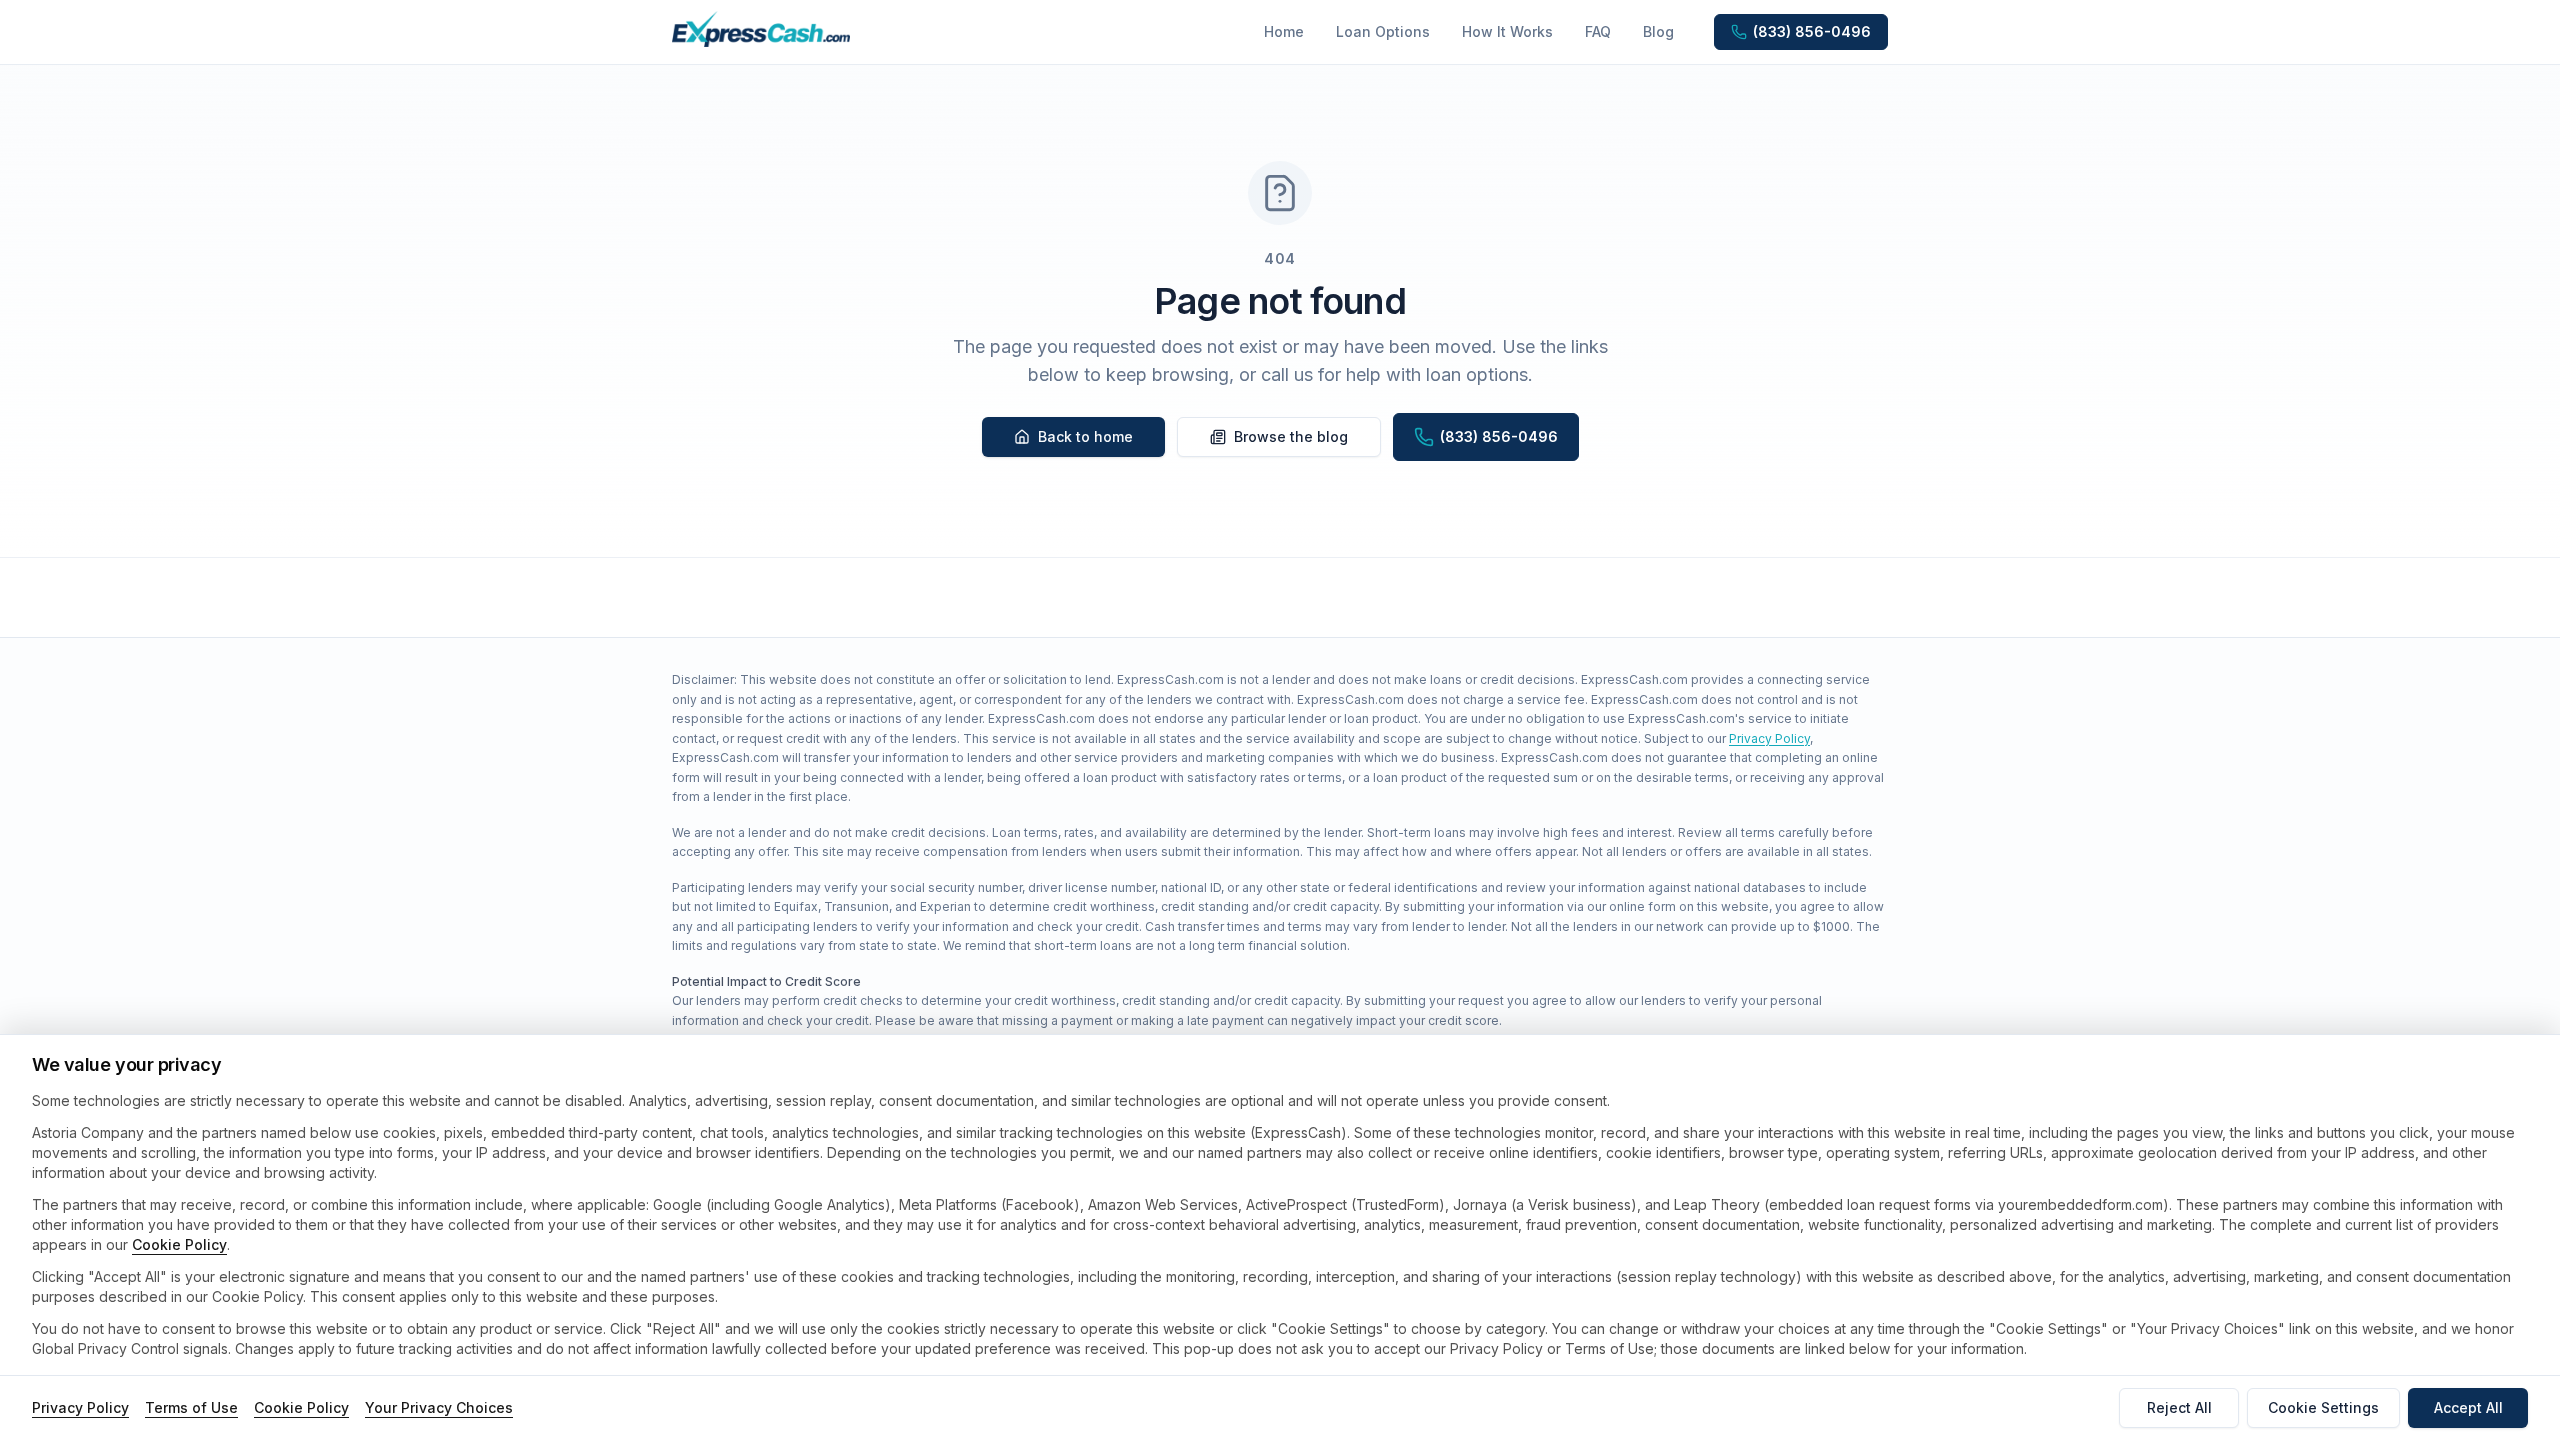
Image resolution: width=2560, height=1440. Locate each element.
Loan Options (1383, 31)
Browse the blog (1291, 436)
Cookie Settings (2323, 1407)
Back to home (1085, 436)
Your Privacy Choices (439, 1407)
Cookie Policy (179, 1244)
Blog (1658, 31)
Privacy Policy (1769, 738)
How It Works (1507, 31)
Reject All (2179, 1407)
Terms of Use (191, 1407)
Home (1284, 31)
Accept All (2468, 1407)
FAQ (1598, 31)
